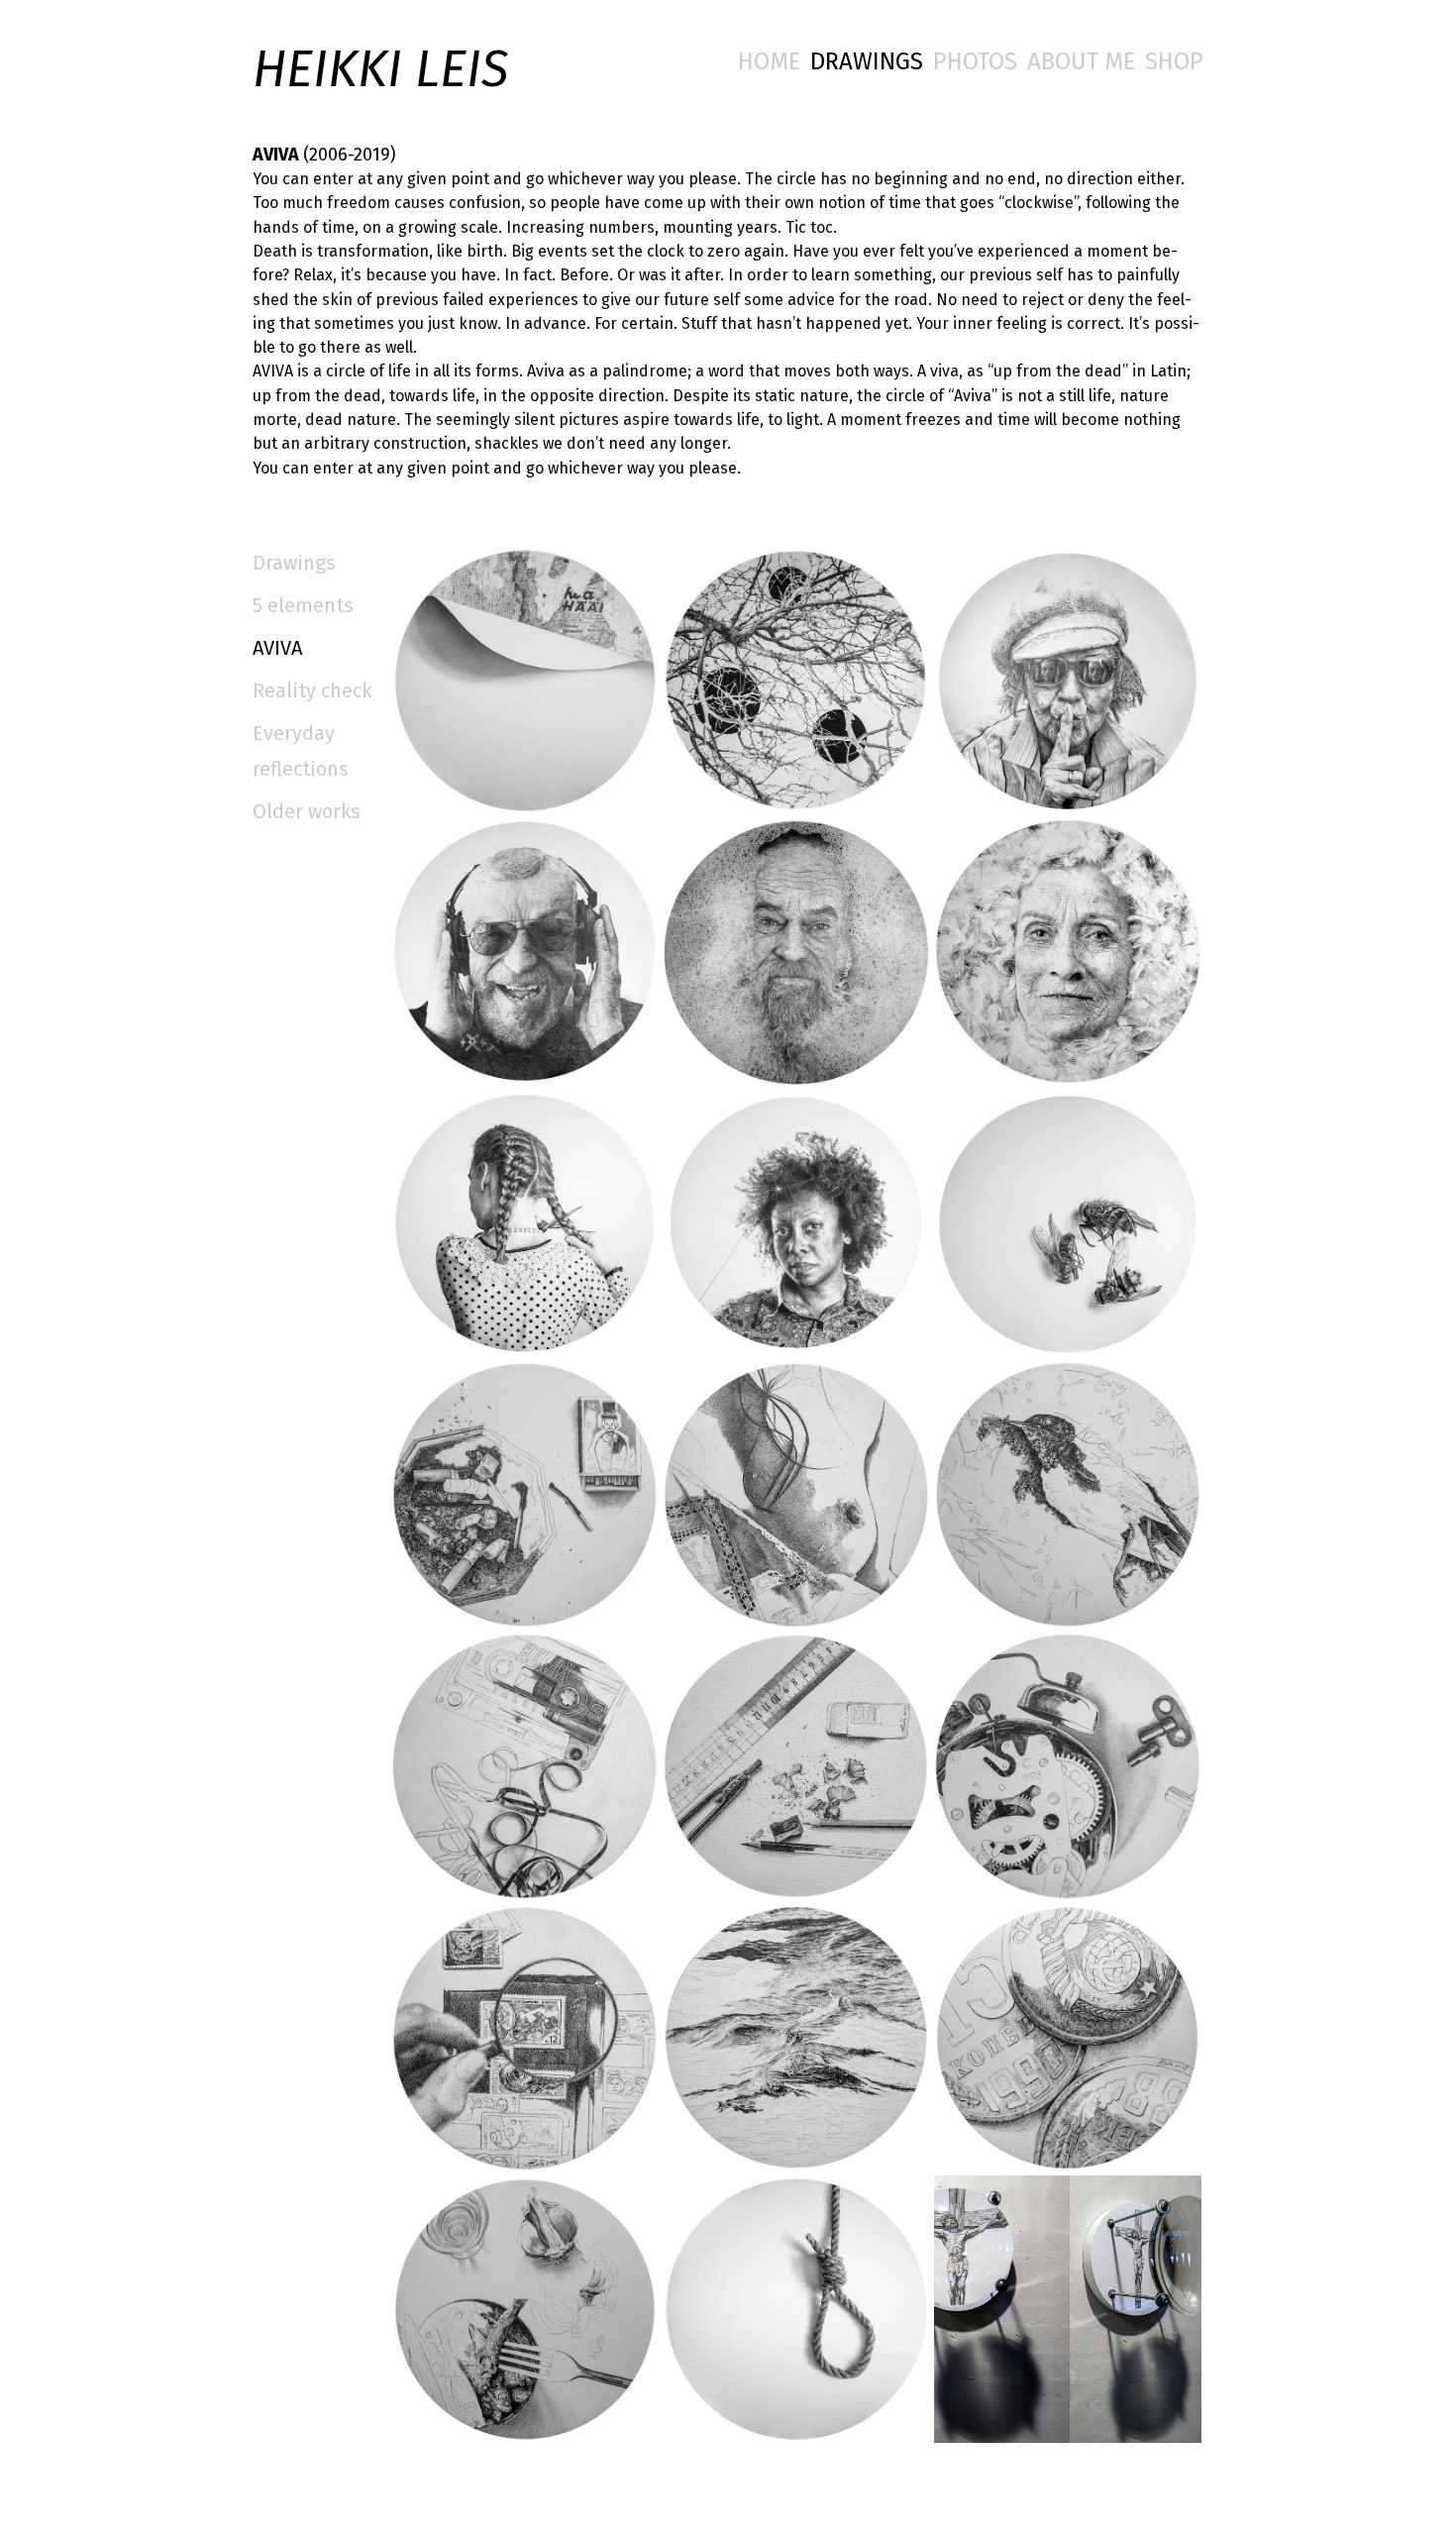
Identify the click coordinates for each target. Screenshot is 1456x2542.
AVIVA (277, 648)
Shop (1174, 61)
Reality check (312, 690)
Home (769, 61)
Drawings (867, 61)
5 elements (303, 605)
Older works (307, 811)
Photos (975, 61)
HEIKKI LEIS (380, 70)
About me (1081, 61)
